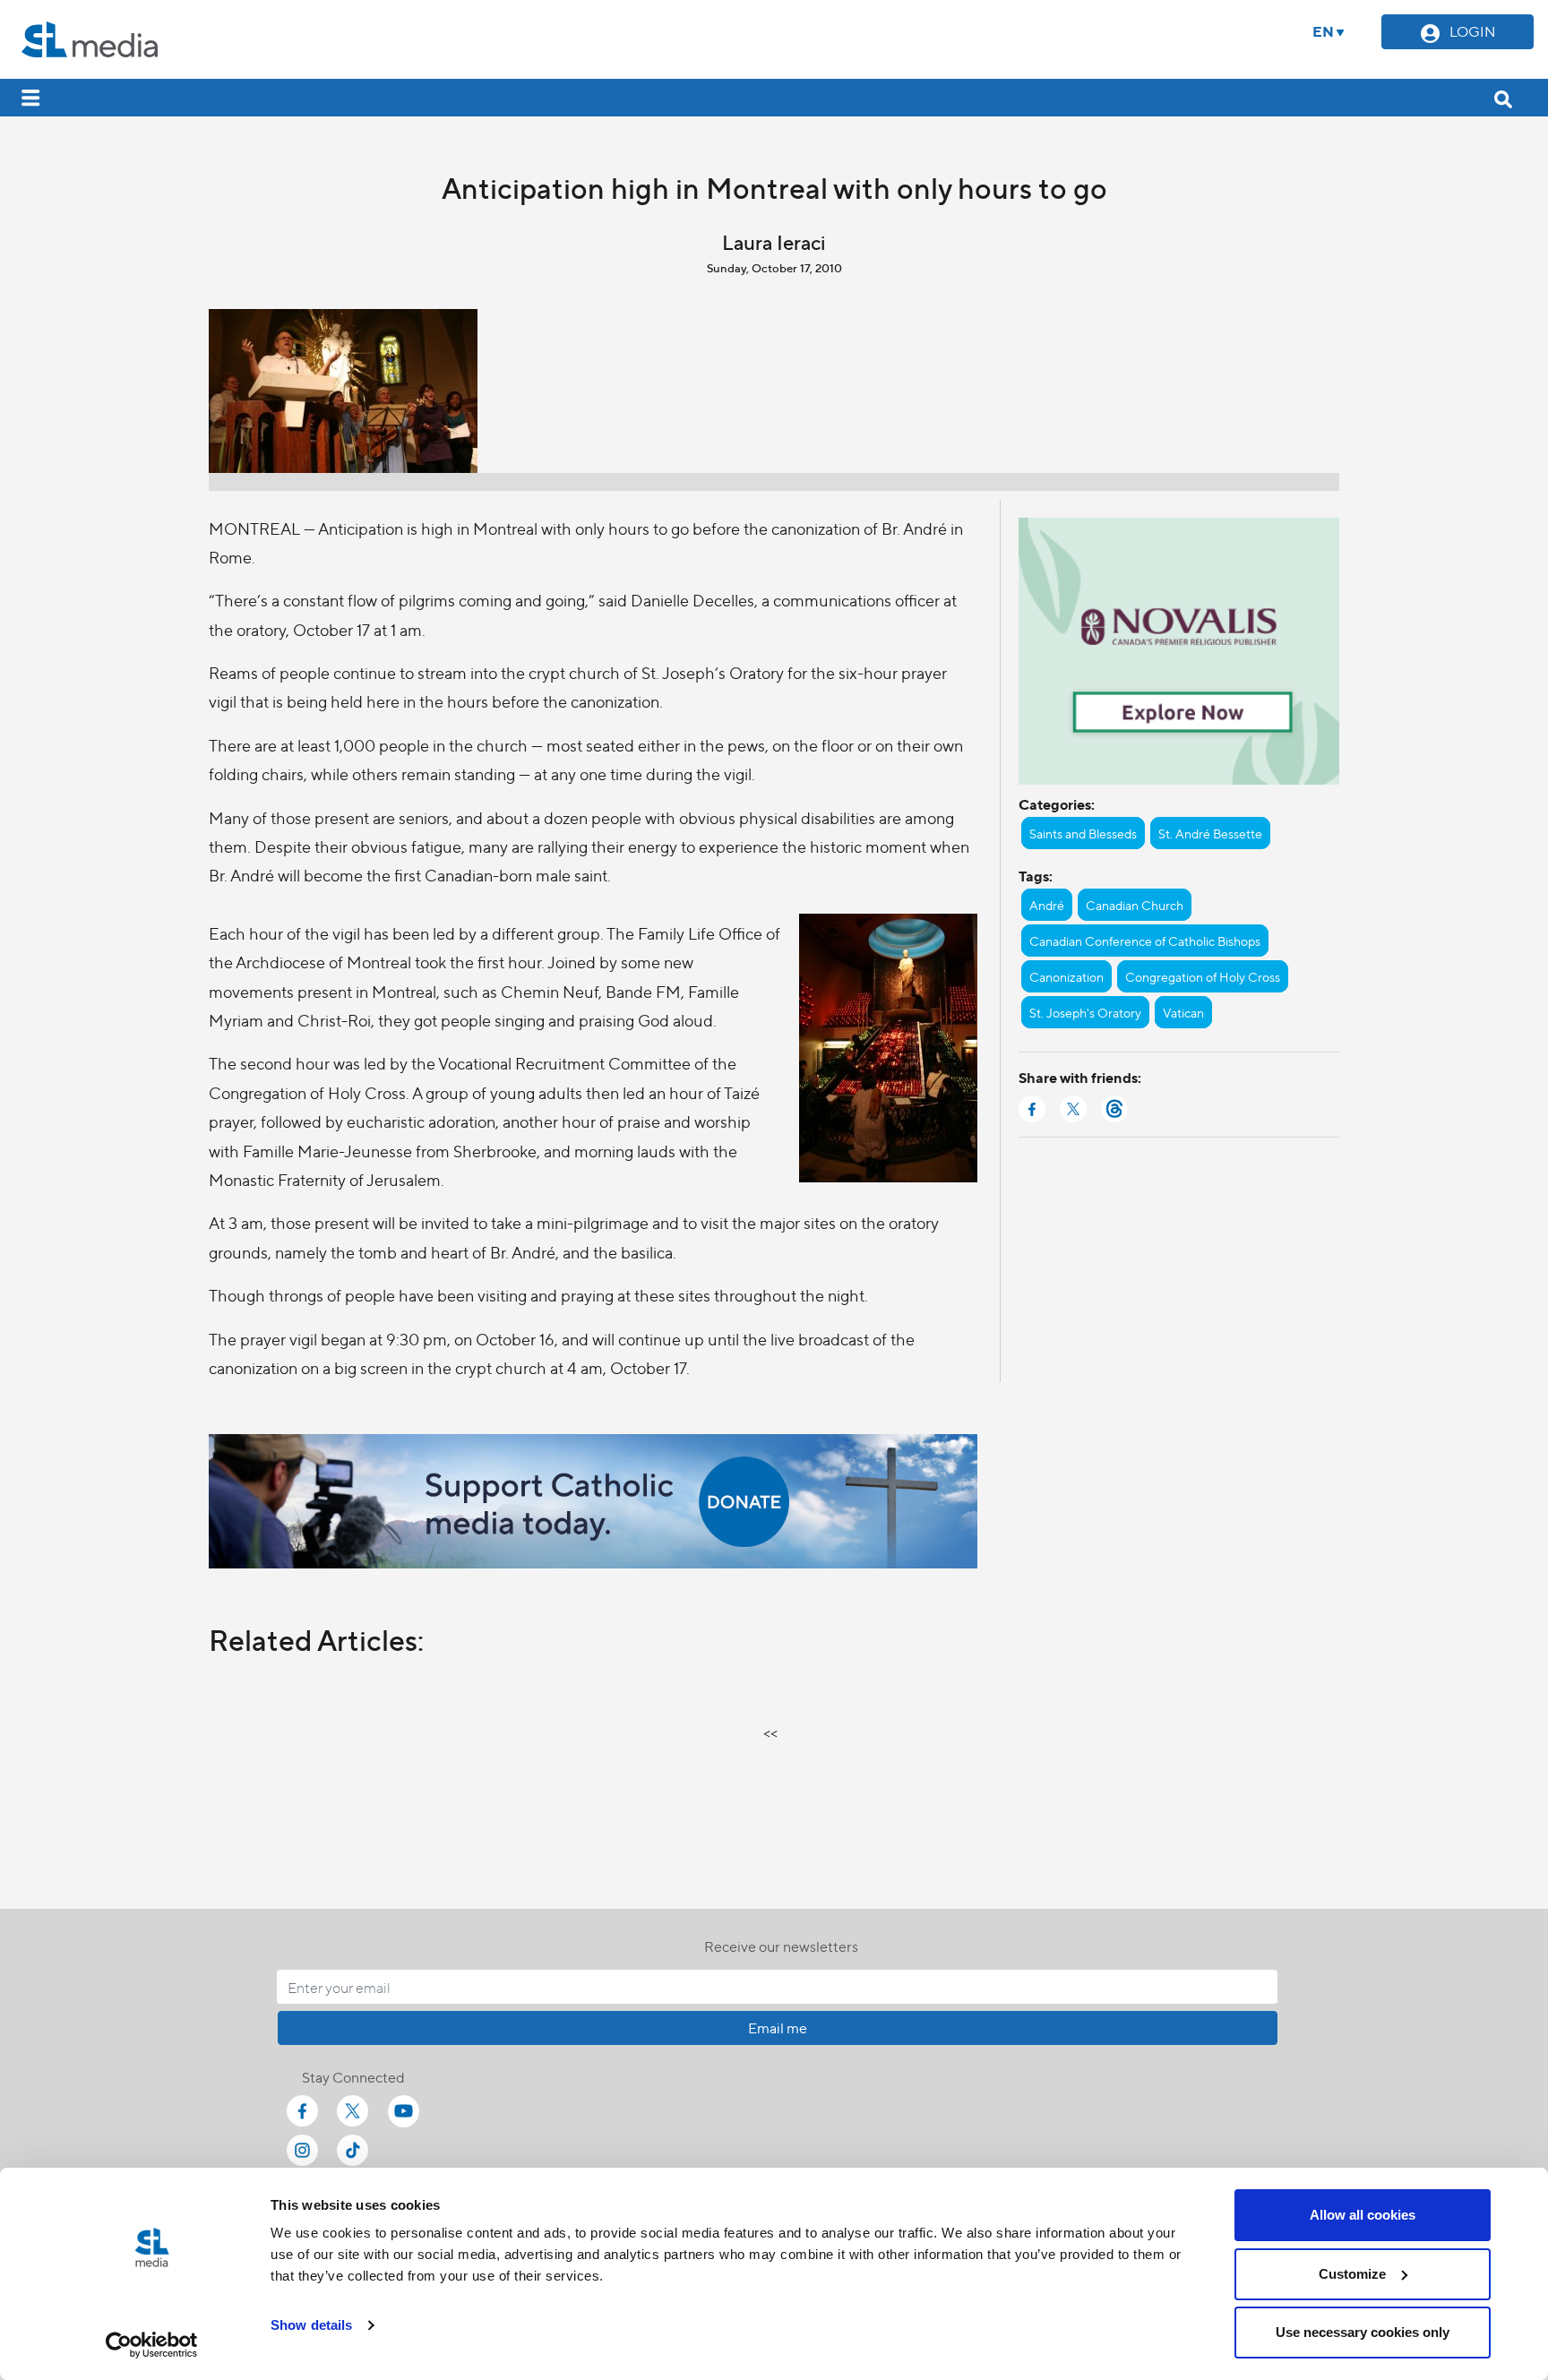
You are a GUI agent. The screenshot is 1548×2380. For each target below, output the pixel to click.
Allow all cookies (1363, 2215)
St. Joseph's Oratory (1085, 1012)
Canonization (1066, 976)
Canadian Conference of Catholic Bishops (1145, 941)
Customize (1352, 2274)
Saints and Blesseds (1083, 833)
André (1047, 905)
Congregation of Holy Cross (1203, 976)
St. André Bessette (1210, 833)
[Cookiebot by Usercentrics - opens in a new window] (152, 2345)
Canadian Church (1135, 905)
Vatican (1183, 1012)
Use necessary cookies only (1363, 2332)
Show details (311, 2325)
